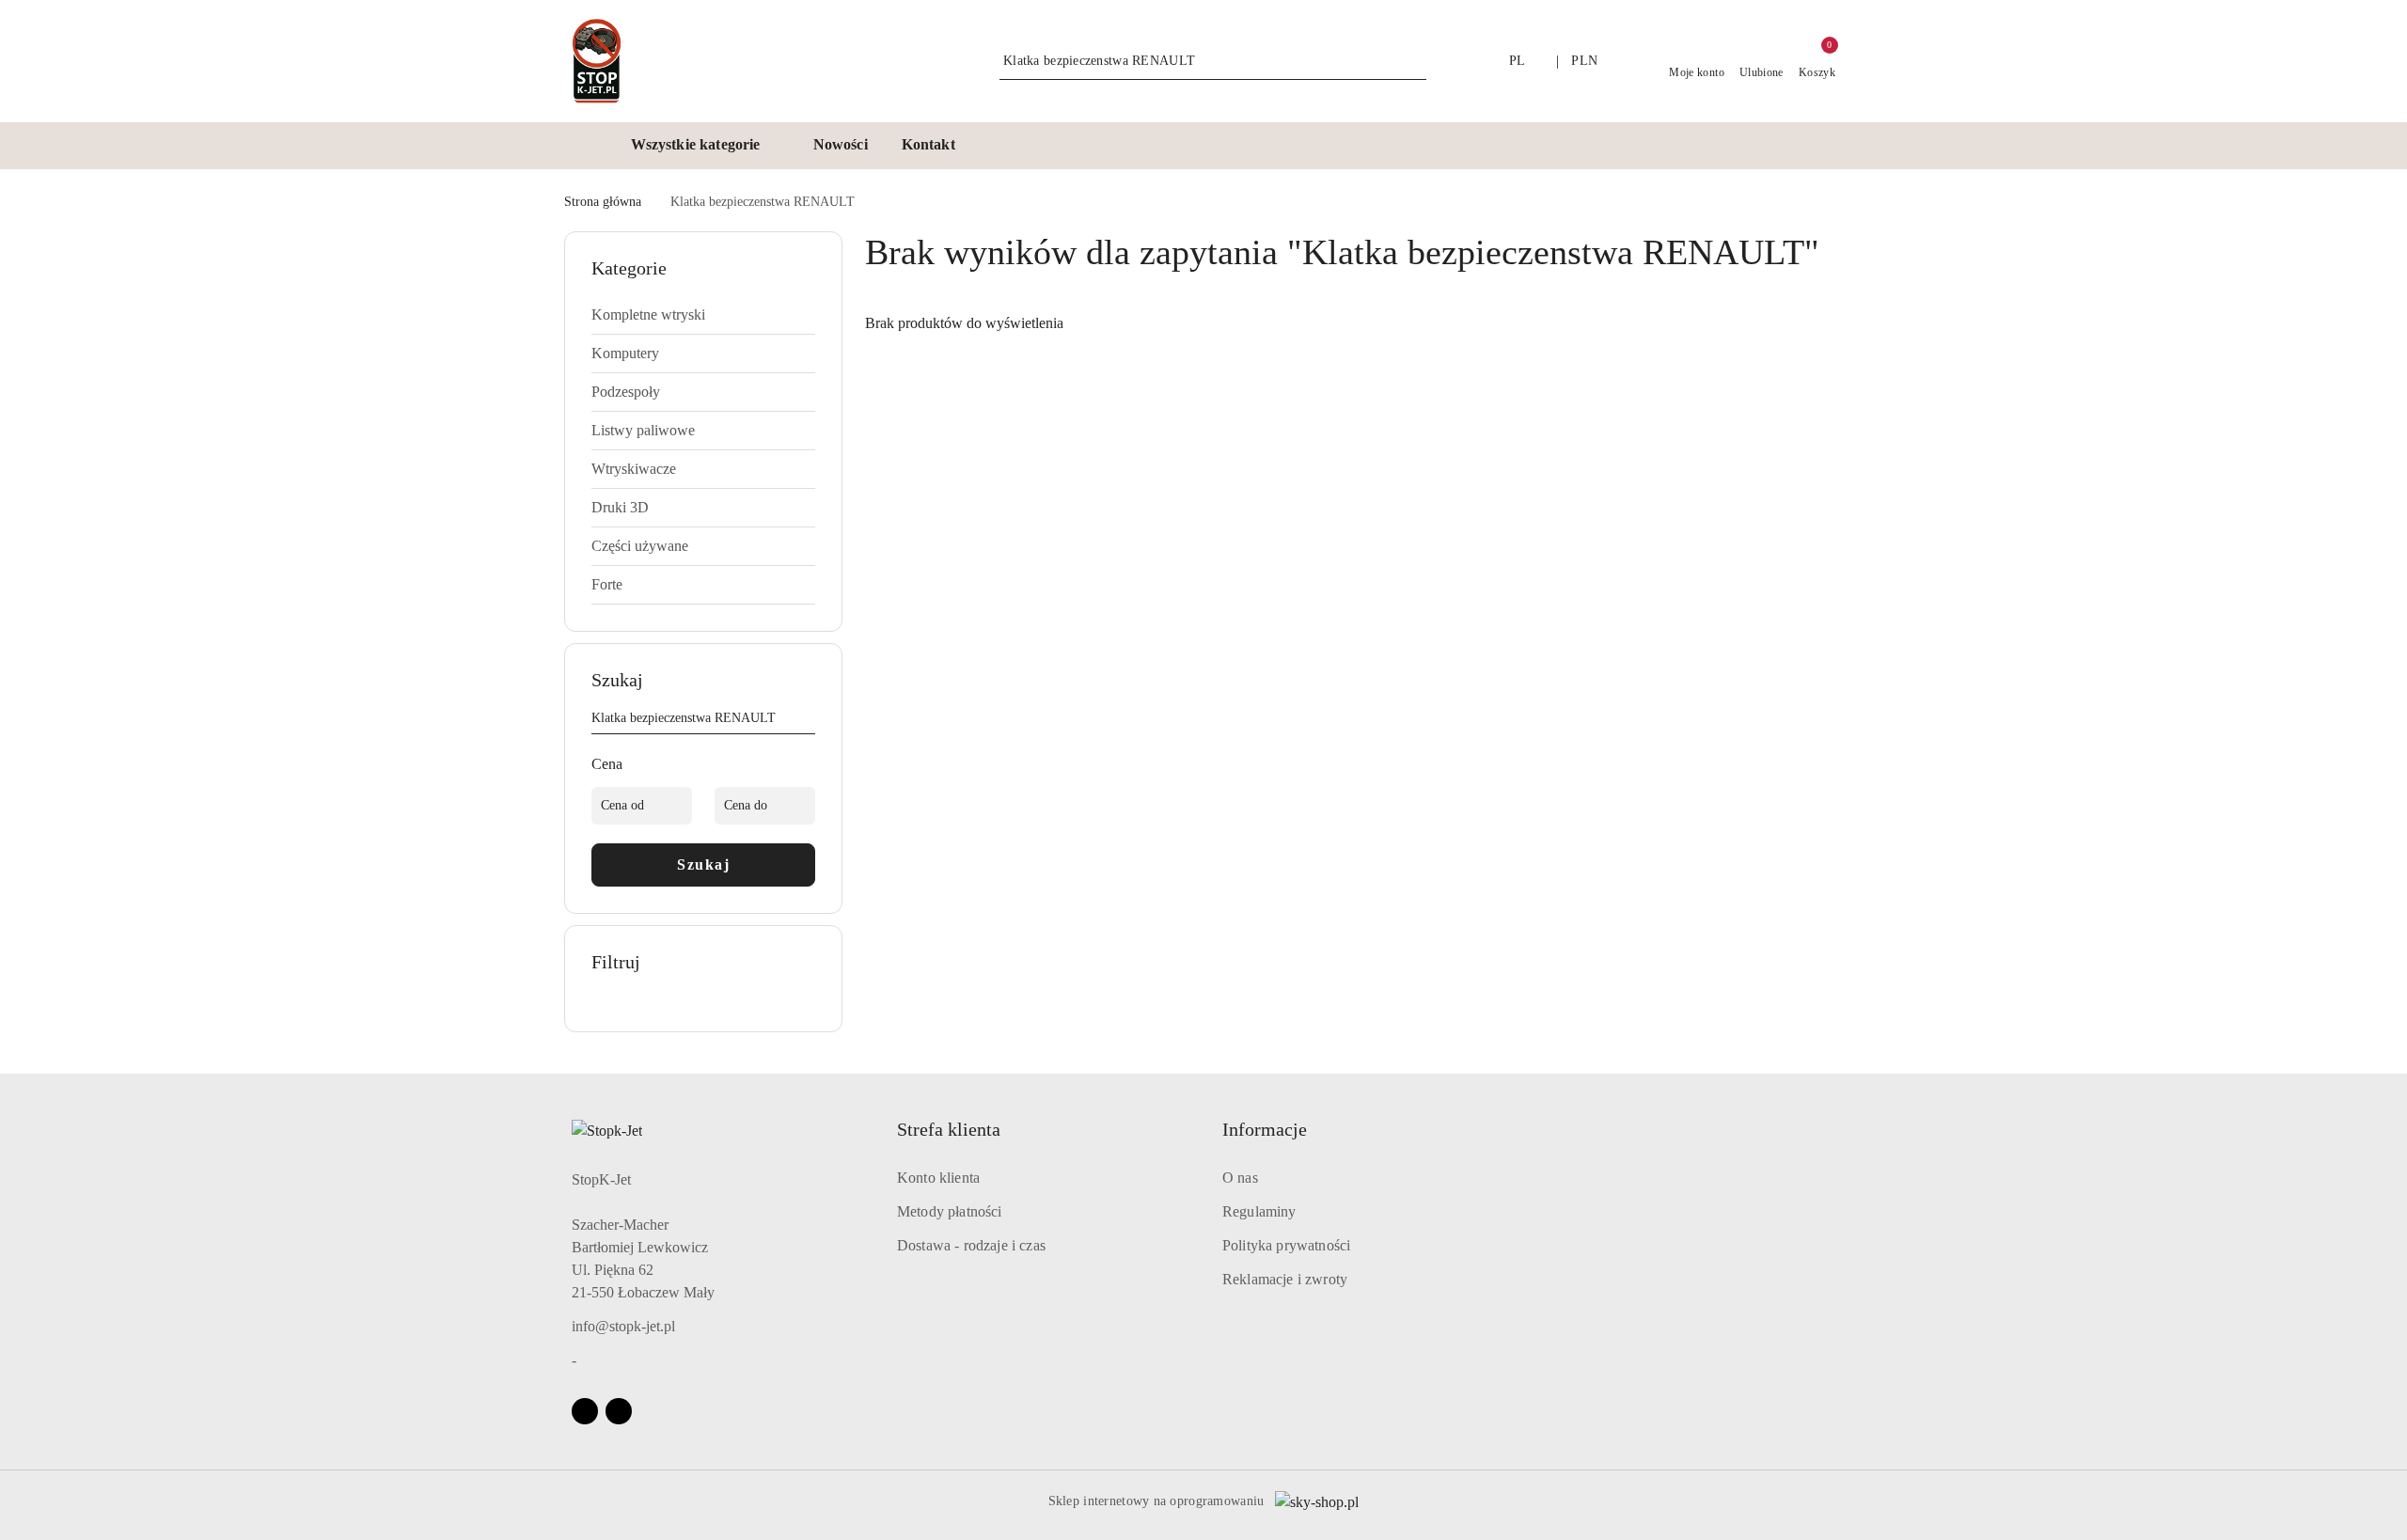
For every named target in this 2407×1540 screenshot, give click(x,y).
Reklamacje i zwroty (1285, 1279)
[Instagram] (619, 1411)
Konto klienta (938, 1178)
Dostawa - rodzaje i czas (971, 1245)
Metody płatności (950, 1211)
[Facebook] (585, 1411)
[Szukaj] (808, 721)
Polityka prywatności (1286, 1245)
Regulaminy (1259, 1211)
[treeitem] (703, 315)
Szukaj (703, 864)
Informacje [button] (1265, 1129)
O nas (1240, 1178)
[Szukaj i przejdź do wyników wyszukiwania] (1415, 61)
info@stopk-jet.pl (623, 1326)
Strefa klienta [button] (949, 1129)
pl (1518, 61)
